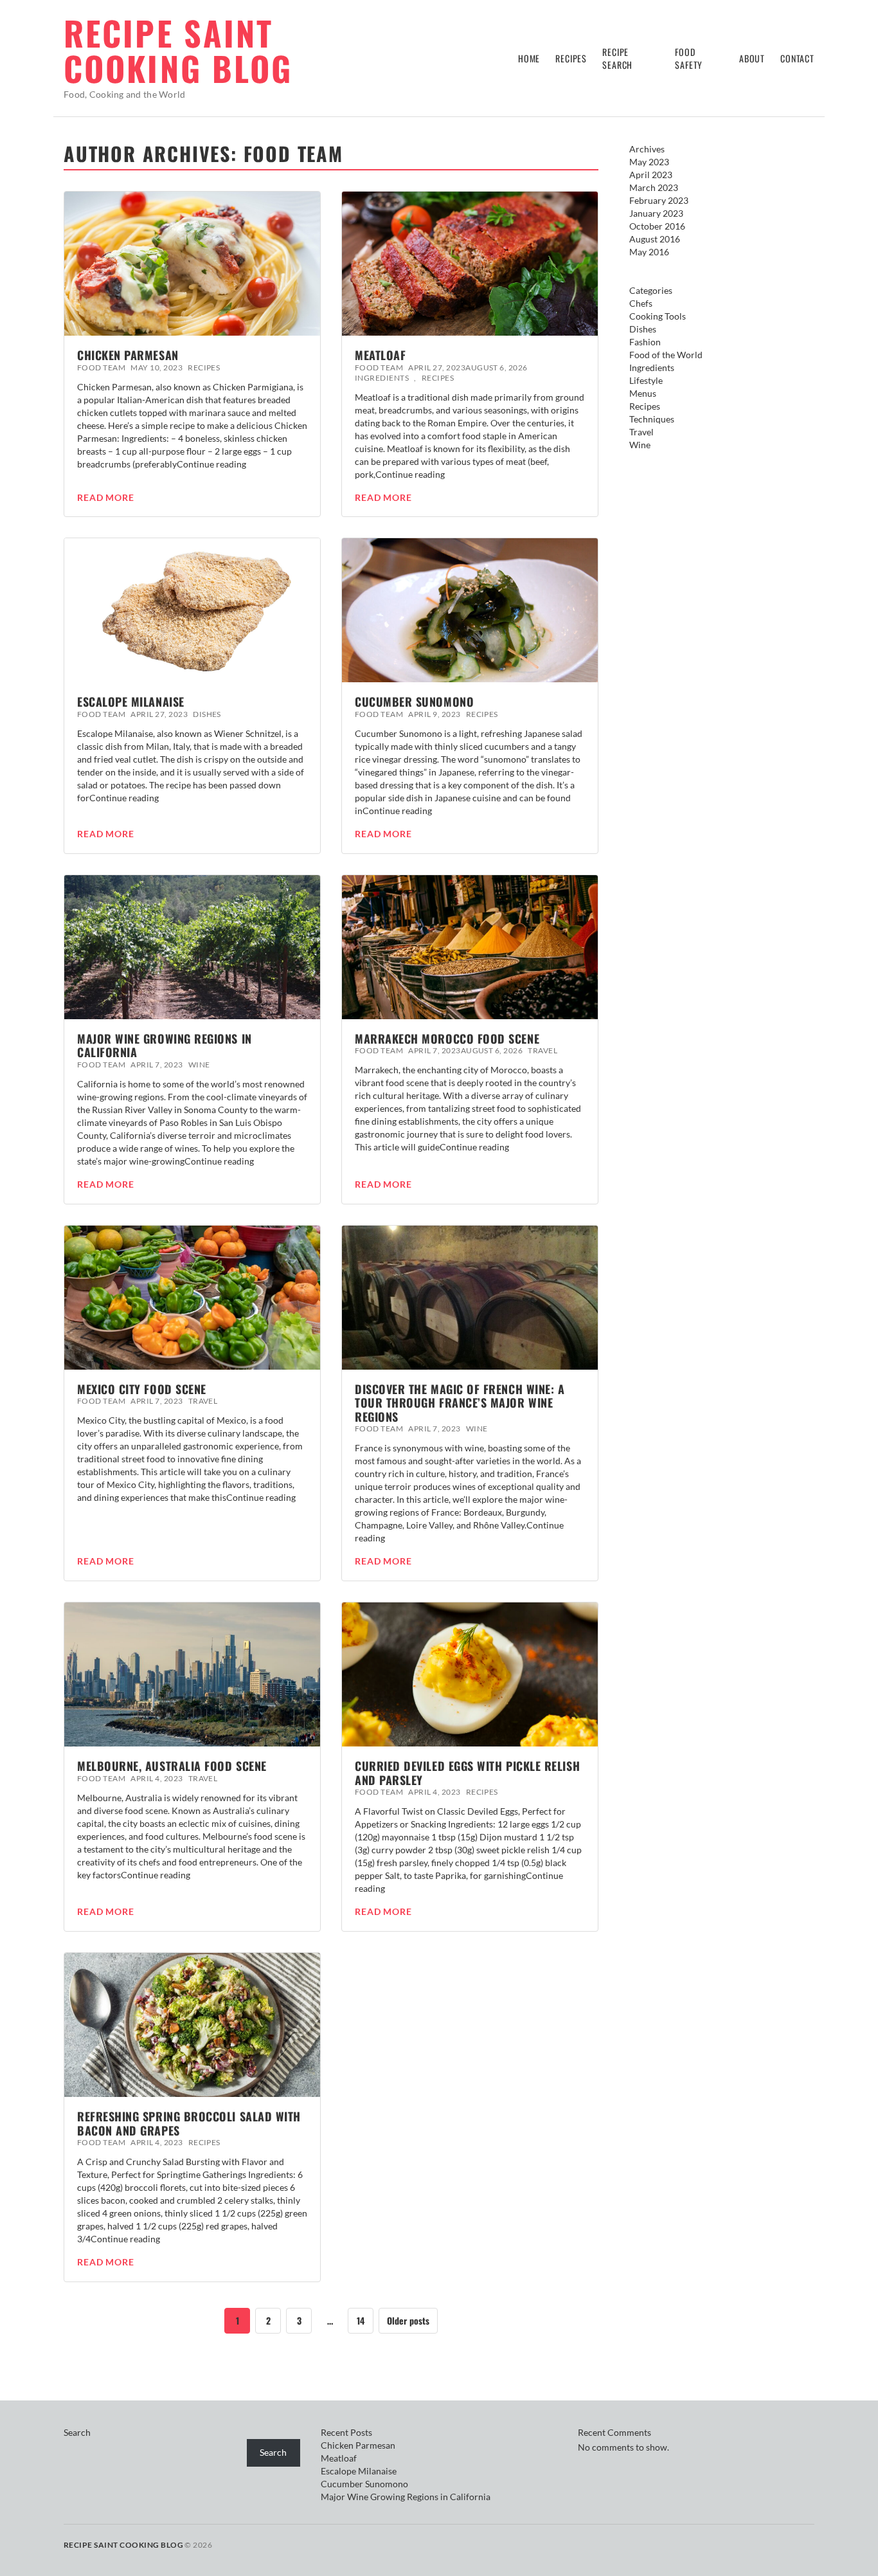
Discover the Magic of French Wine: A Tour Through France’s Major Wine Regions (460, 1403)
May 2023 (649, 162)
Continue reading (211, 464)
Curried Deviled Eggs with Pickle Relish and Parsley (467, 1773)
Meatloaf (380, 355)
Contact (797, 58)
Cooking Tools (658, 316)
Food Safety (689, 58)
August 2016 (655, 239)
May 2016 (649, 252)
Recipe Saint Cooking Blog (178, 50)
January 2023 (656, 213)
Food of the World (666, 355)
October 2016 (657, 226)
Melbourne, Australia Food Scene (172, 1766)
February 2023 (659, 200)
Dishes (207, 714)
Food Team (101, 367)
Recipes (571, 58)
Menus (643, 393)
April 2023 (651, 175)
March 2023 (654, 187)
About (752, 58)
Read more (106, 498)
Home (529, 58)
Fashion (645, 342)
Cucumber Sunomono (414, 702)
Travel (542, 1050)
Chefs (641, 303)
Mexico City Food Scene (142, 1389)
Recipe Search (617, 58)
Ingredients (382, 378)
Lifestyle (646, 380)
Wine (199, 1065)
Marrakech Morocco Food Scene (447, 1039)
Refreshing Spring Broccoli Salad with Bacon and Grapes (189, 2123)
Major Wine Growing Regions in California (165, 1046)
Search (77, 2432)
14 (361, 2320)
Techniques (652, 419)
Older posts (408, 2320)
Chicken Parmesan (128, 355)
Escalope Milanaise (131, 702)
